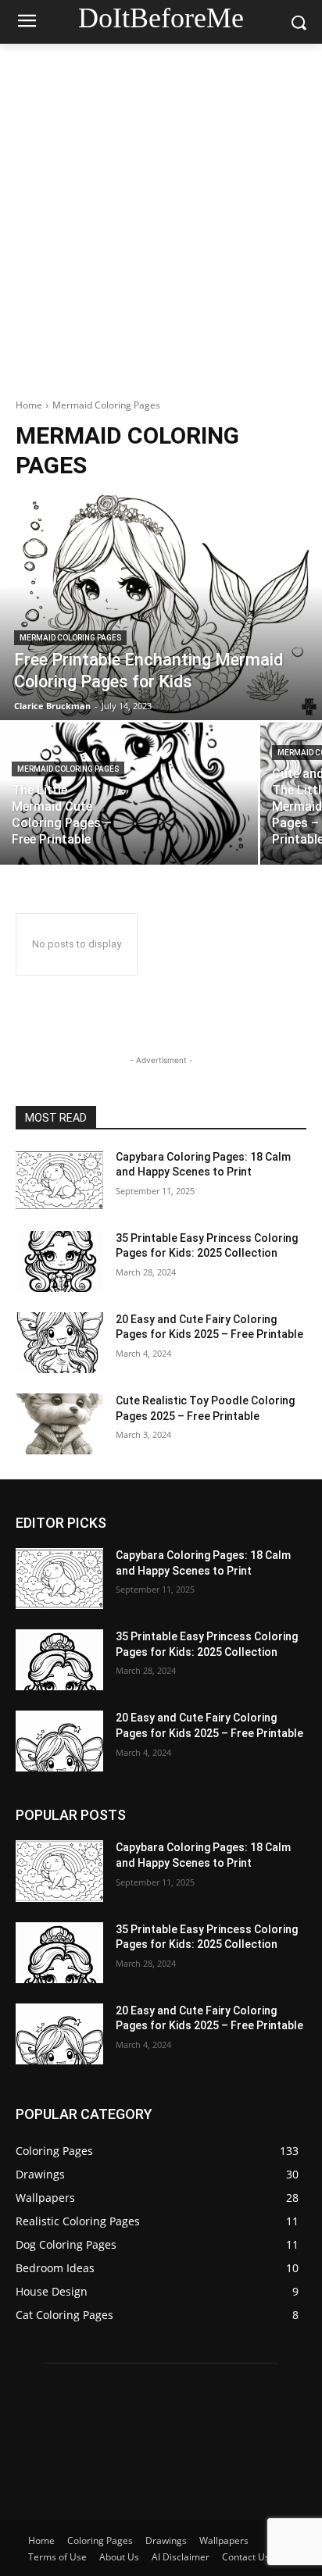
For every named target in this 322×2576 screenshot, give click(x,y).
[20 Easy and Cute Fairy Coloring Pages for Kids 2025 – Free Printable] (59, 1343)
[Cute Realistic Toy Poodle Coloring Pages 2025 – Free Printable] (59, 1424)
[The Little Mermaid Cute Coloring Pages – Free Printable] (129, 793)
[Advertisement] (161, 212)
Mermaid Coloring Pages (70, 638)
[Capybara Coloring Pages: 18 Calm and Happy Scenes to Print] (59, 1180)
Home (29, 405)
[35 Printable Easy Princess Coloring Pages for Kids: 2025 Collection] (59, 1261)
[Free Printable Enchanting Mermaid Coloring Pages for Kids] (161, 608)
